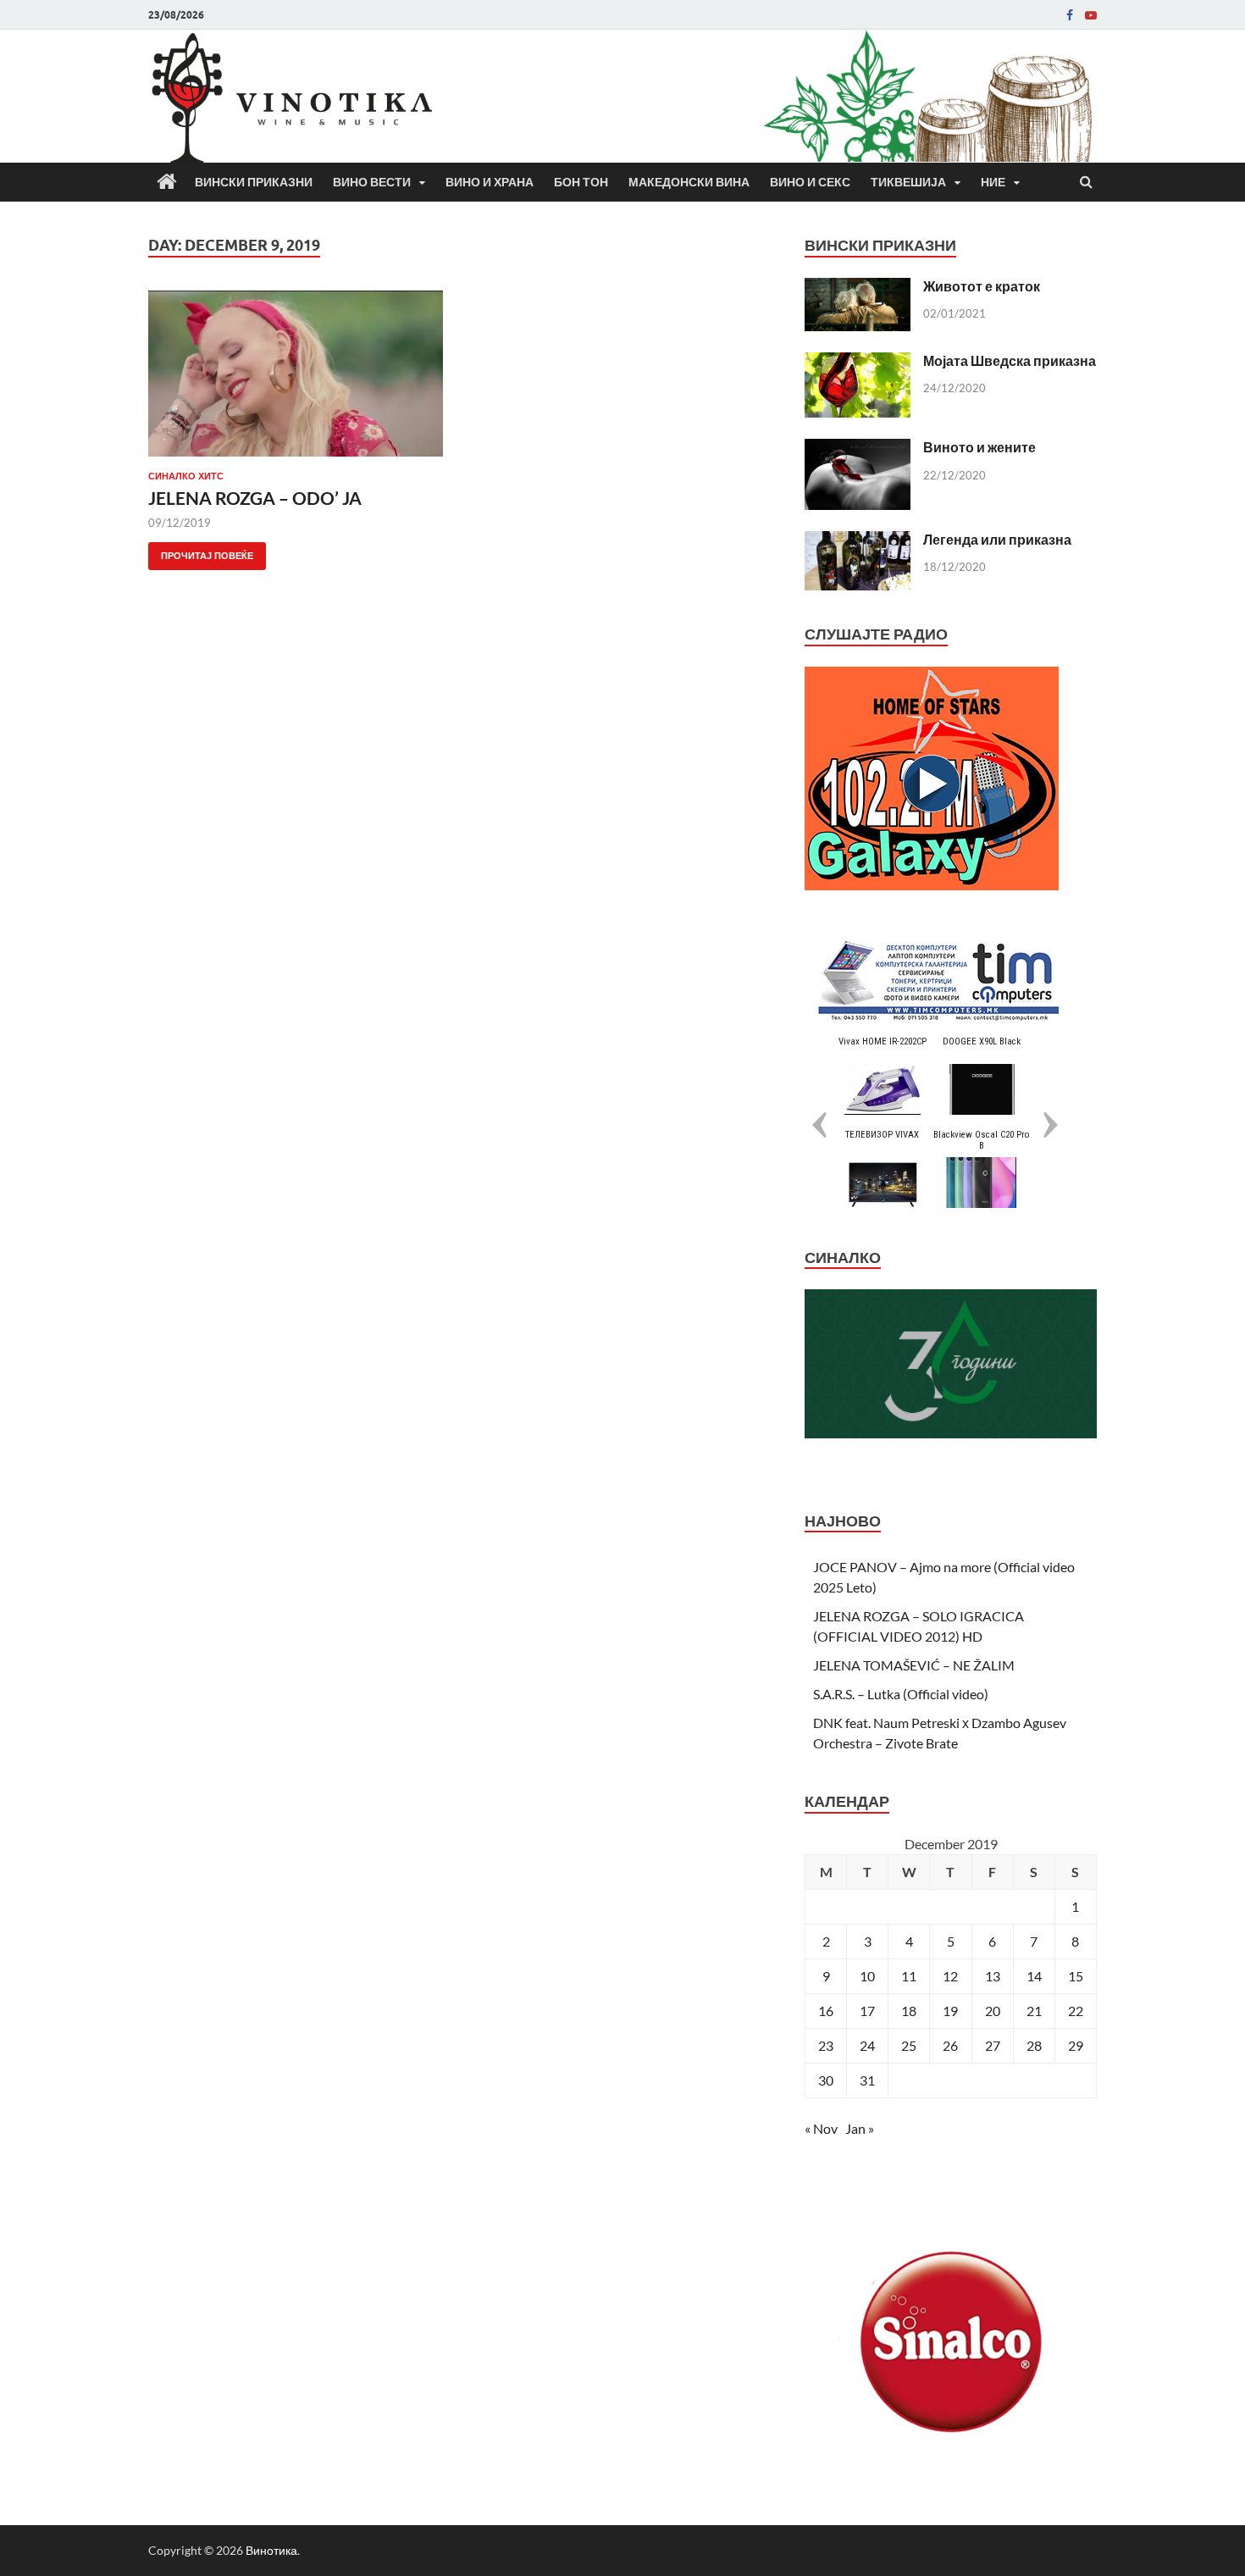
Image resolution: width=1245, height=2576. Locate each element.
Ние (993, 182)
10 (867, 1976)
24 (867, 2045)
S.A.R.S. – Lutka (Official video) (901, 1694)
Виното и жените (979, 447)
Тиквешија (908, 182)
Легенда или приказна (997, 539)
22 (1076, 2011)
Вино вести (372, 182)
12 (950, 1976)
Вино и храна (490, 182)
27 (993, 2045)
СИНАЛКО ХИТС (186, 476)
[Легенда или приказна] (858, 541)
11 (909, 1976)
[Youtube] (1091, 15)
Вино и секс (810, 182)
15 (1076, 1976)
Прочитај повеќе (201, 552)
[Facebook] (1070, 15)
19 (950, 2011)
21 (1034, 2011)
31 (867, 2080)
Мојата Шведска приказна (1010, 360)
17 (867, 2011)
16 (826, 2011)
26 (950, 2045)
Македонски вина (689, 182)
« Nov (821, 2128)
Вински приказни (254, 182)
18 (909, 2011)
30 (826, 2080)
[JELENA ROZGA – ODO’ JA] (296, 380)
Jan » (860, 2128)
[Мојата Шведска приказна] (858, 362)
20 (993, 2011)
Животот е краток (982, 286)
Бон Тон (581, 182)
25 (909, 2045)
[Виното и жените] (858, 449)
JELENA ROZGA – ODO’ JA (255, 498)
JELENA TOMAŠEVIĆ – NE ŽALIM (914, 1665)
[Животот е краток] (858, 288)
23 (826, 2045)
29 (1076, 2045)
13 (993, 1976)
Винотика (271, 2550)
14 (1034, 1976)
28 (1034, 2045)
